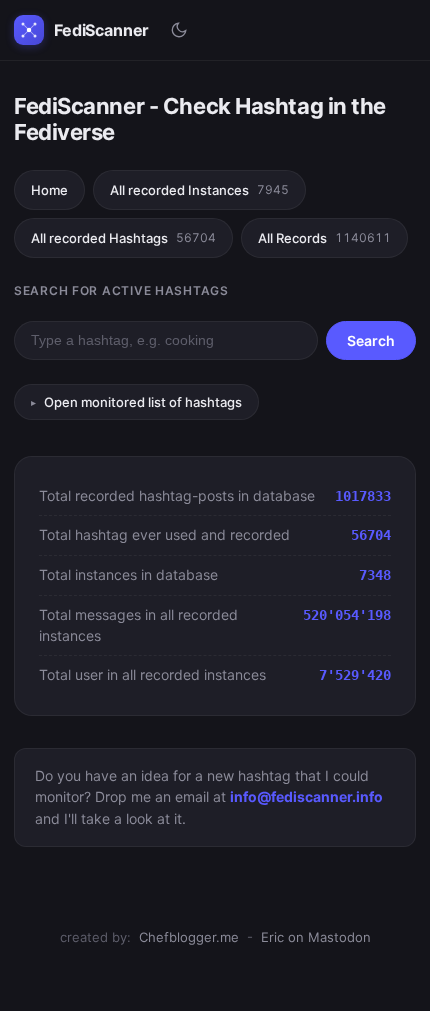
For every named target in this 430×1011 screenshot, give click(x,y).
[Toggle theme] (179, 30)
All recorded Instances (199, 190)
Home (49, 190)
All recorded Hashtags (123, 238)
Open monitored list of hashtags (143, 402)
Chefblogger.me (189, 937)
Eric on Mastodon (316, 937)
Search (371, 340)
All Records (324, 238)
